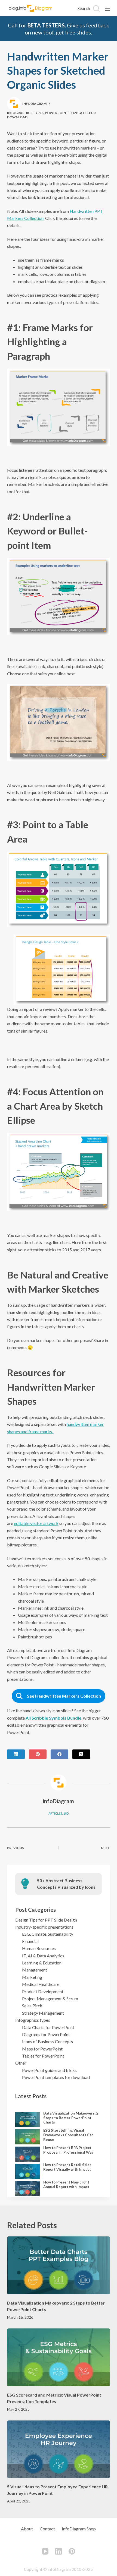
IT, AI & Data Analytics (43, 1956)
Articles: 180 (58, 1813)
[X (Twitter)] (81, 1754)
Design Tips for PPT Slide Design (46, 1920)
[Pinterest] (38, 1754)
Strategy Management (43, 2013)
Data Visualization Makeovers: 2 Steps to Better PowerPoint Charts (71, 2118)
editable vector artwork (36, 1523)
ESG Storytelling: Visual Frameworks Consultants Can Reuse (68, 2135)
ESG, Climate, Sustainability (48, 1934)
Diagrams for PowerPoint (46, 2034)
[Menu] (107, 9)
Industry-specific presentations (44, 1927)
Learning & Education (42, 1963)
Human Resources (39, 1948)
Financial (30, 1941)
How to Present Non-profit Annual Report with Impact (66, 2184)
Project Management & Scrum (50, 1999)
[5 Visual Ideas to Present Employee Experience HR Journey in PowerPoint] (59, 2449)
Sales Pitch (32, 2006)
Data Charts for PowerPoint (48, 2027)
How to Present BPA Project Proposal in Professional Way (68, 2150)
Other (21, 2063)
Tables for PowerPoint (43, 2056)
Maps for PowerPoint (42, 2049)
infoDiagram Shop (79, 2529)
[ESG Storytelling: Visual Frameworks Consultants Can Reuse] (27, 2137)
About (27, 2529)
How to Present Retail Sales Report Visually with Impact (67, 2167)
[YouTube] (45, 2551)
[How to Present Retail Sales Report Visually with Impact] (27, 2171)
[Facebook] (59, 1754)
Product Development (43, 1991)
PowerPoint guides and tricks (49, 2070)
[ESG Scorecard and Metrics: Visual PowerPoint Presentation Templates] (59, 2357)
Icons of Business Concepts (47, 2041)
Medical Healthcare (41, 1984)
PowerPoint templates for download (56, 2077)
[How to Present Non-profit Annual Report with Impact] (27, 2189)
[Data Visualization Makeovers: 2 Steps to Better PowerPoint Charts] (27, 2120)
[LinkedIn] (16, 1754)
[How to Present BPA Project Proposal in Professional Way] (27, 2154)
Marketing (32, 1977)
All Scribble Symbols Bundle (53, 1718)
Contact (47, 2529)
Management (35, 1970)
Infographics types (25, 113)
